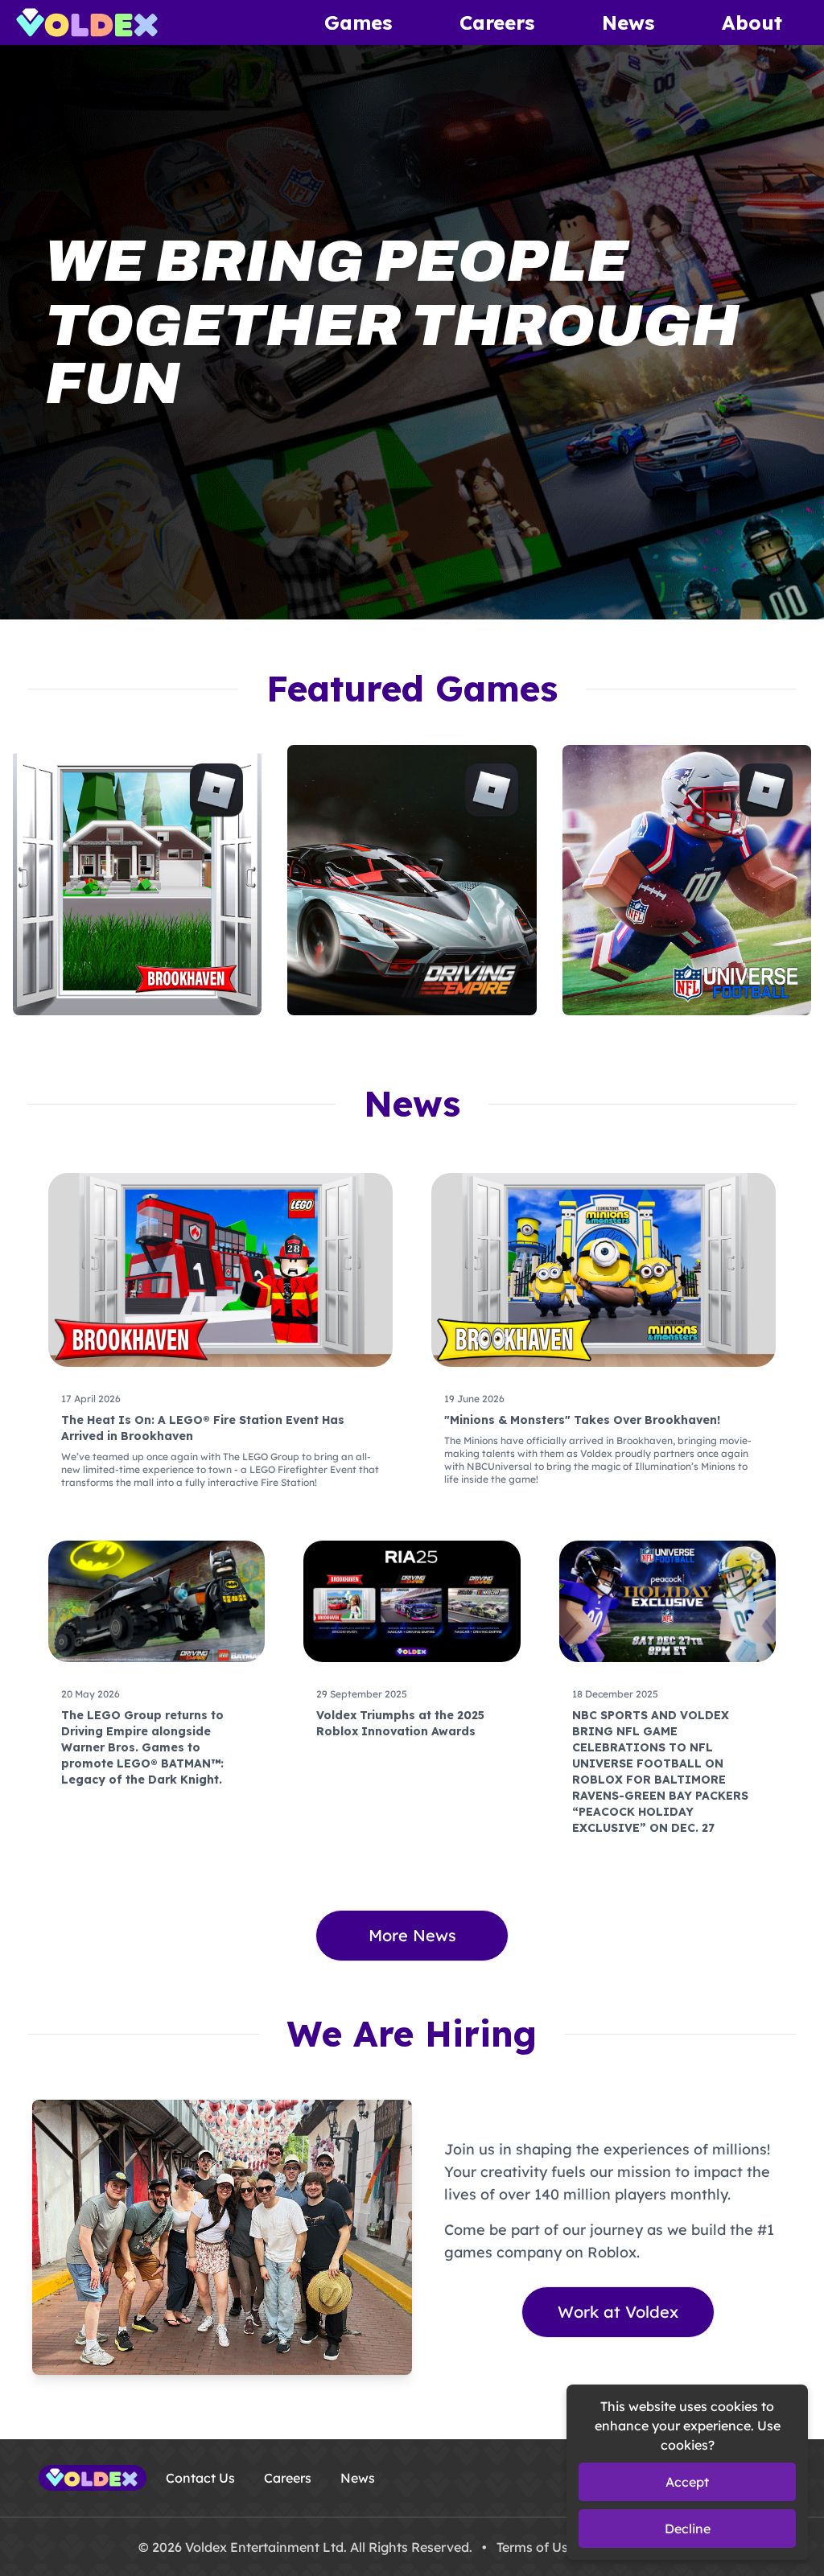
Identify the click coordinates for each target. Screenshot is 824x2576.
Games (358, 23)
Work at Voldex (618, 2312)
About (752, 23)
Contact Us (200, 2478)
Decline (688, 2529)
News (628, 23)
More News (412, 1935)
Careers (497, 23)
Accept (687, 2482)
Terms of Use (536, 2547)
